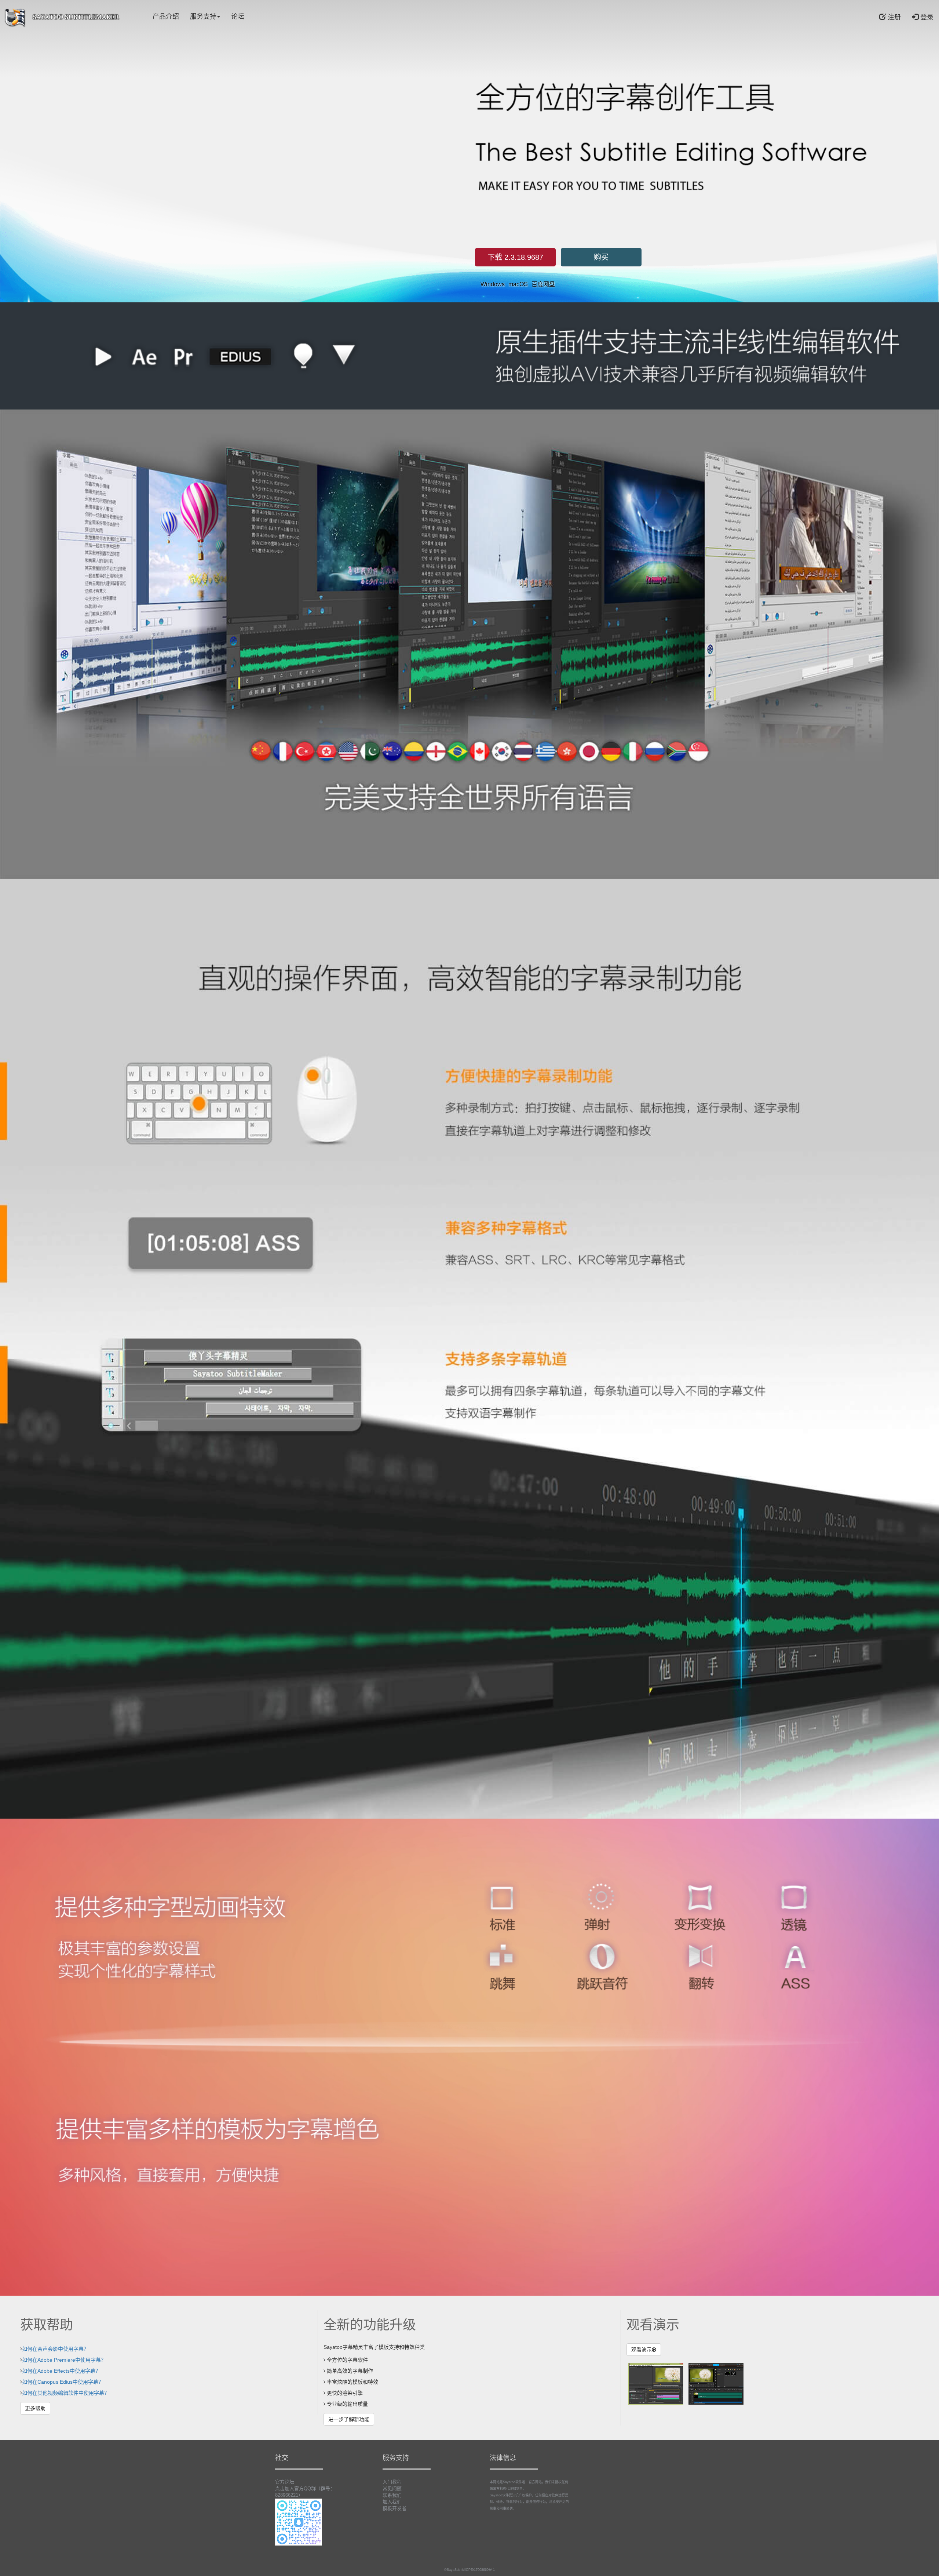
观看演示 (642, 2350)
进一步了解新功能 (349, 2419)
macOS (518, 284)
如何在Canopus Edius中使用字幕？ (63, 2382)
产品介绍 (166, 17)
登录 (926, 17)
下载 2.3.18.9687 (515, 257)
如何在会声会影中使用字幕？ (55, 2349)
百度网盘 (543, 284)
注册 (893, 17)
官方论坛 (285, 2482)
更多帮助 (35, 2408)
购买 (601, 257)
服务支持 (203, 17)
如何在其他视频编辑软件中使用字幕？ (66, 2393)
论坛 (238, 17)
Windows (493, 284)
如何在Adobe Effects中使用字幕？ (61, 2371)
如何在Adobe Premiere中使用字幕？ (64, 2360)
